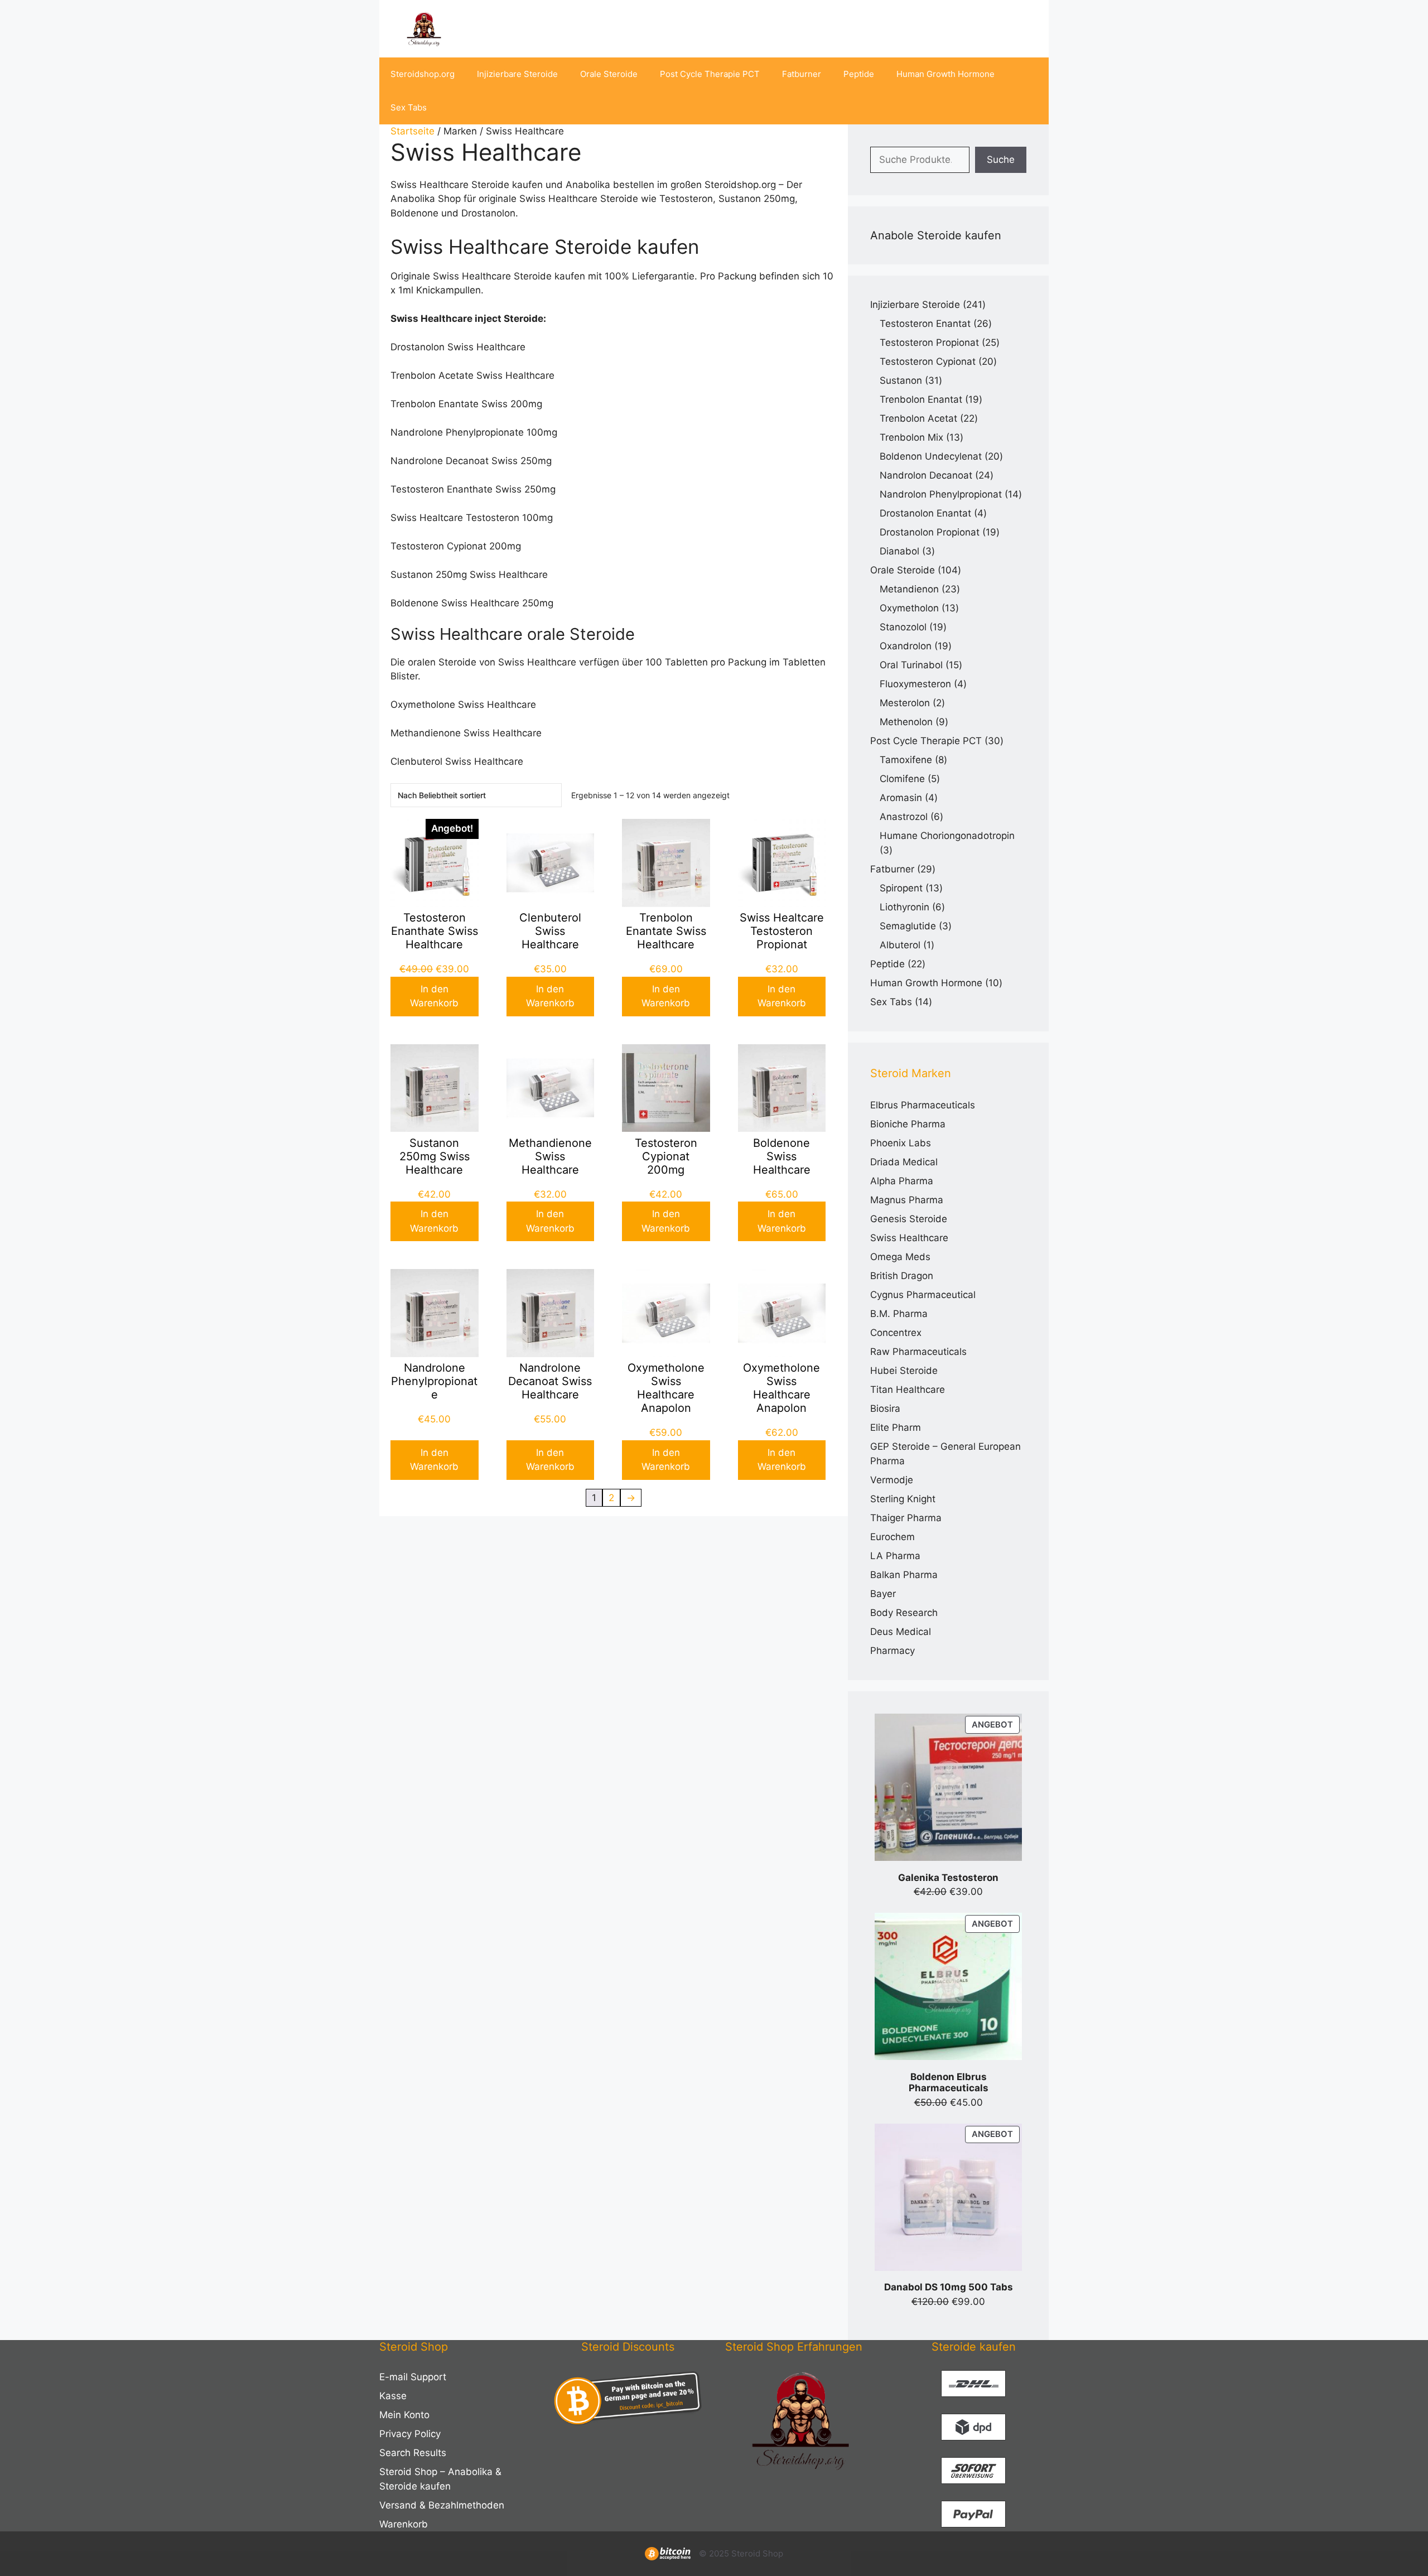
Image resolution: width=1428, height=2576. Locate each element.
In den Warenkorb (434, 996)
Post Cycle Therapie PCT (710, 74)
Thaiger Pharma (906, 1518)
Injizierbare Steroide (517, 74)
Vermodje (892, 1480)
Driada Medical (904, 1162)
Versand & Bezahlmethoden (442, 2505)
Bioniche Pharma (908, 1124)
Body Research (904, 1613)
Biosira (885, 1408)
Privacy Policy (410, 2434)
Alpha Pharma (902, 1181)
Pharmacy (893, 1651)
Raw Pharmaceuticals (918, 1352)
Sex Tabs (409, 107)
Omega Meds (900, 1257)
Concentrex (896, 1333)
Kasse (393, 2396)
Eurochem (893, 1537)
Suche (1001, 160)
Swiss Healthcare (909, 1238)
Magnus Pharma (907, 1200)
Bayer (883, 1594)
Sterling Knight (903, 1499)
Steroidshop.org (423, 74)
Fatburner (802, 74)
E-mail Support (413, 2377)
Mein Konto (404, 2415)
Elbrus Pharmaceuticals (923, 1105)
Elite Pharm (896, 1427)
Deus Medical (901, 1632)
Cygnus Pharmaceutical (923, 1295)
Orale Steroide (609, 74)
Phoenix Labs (901, 1143)
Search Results (413, 2453)
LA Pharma (895, 1556)
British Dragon (902, 1276)
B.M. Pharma (899, 1314)
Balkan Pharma (904, 1575)
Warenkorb (404, 2524)
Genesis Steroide (909, 1219)
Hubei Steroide (904, 1371)
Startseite (413, 131)
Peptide (859, 74)
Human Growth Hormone (945, 74)
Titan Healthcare (908, 1390)
